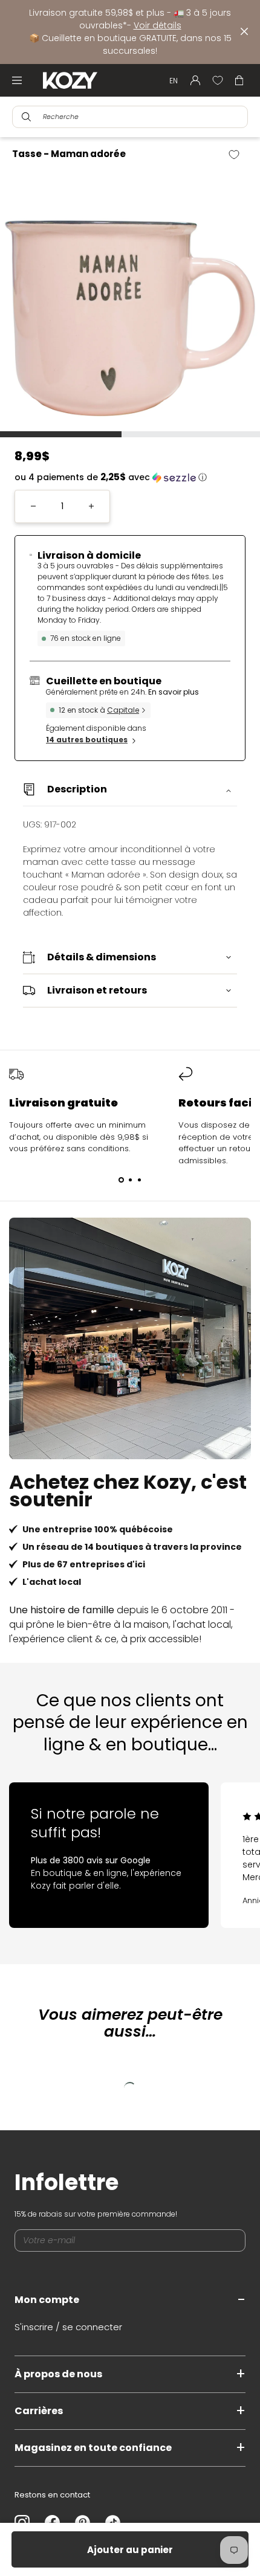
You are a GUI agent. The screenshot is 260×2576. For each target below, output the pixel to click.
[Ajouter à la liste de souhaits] (239, 155)
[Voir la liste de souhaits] (218, 80)
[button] (130, 477)
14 (87, 740)
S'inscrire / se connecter (68, 2327)
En (174, 81)
